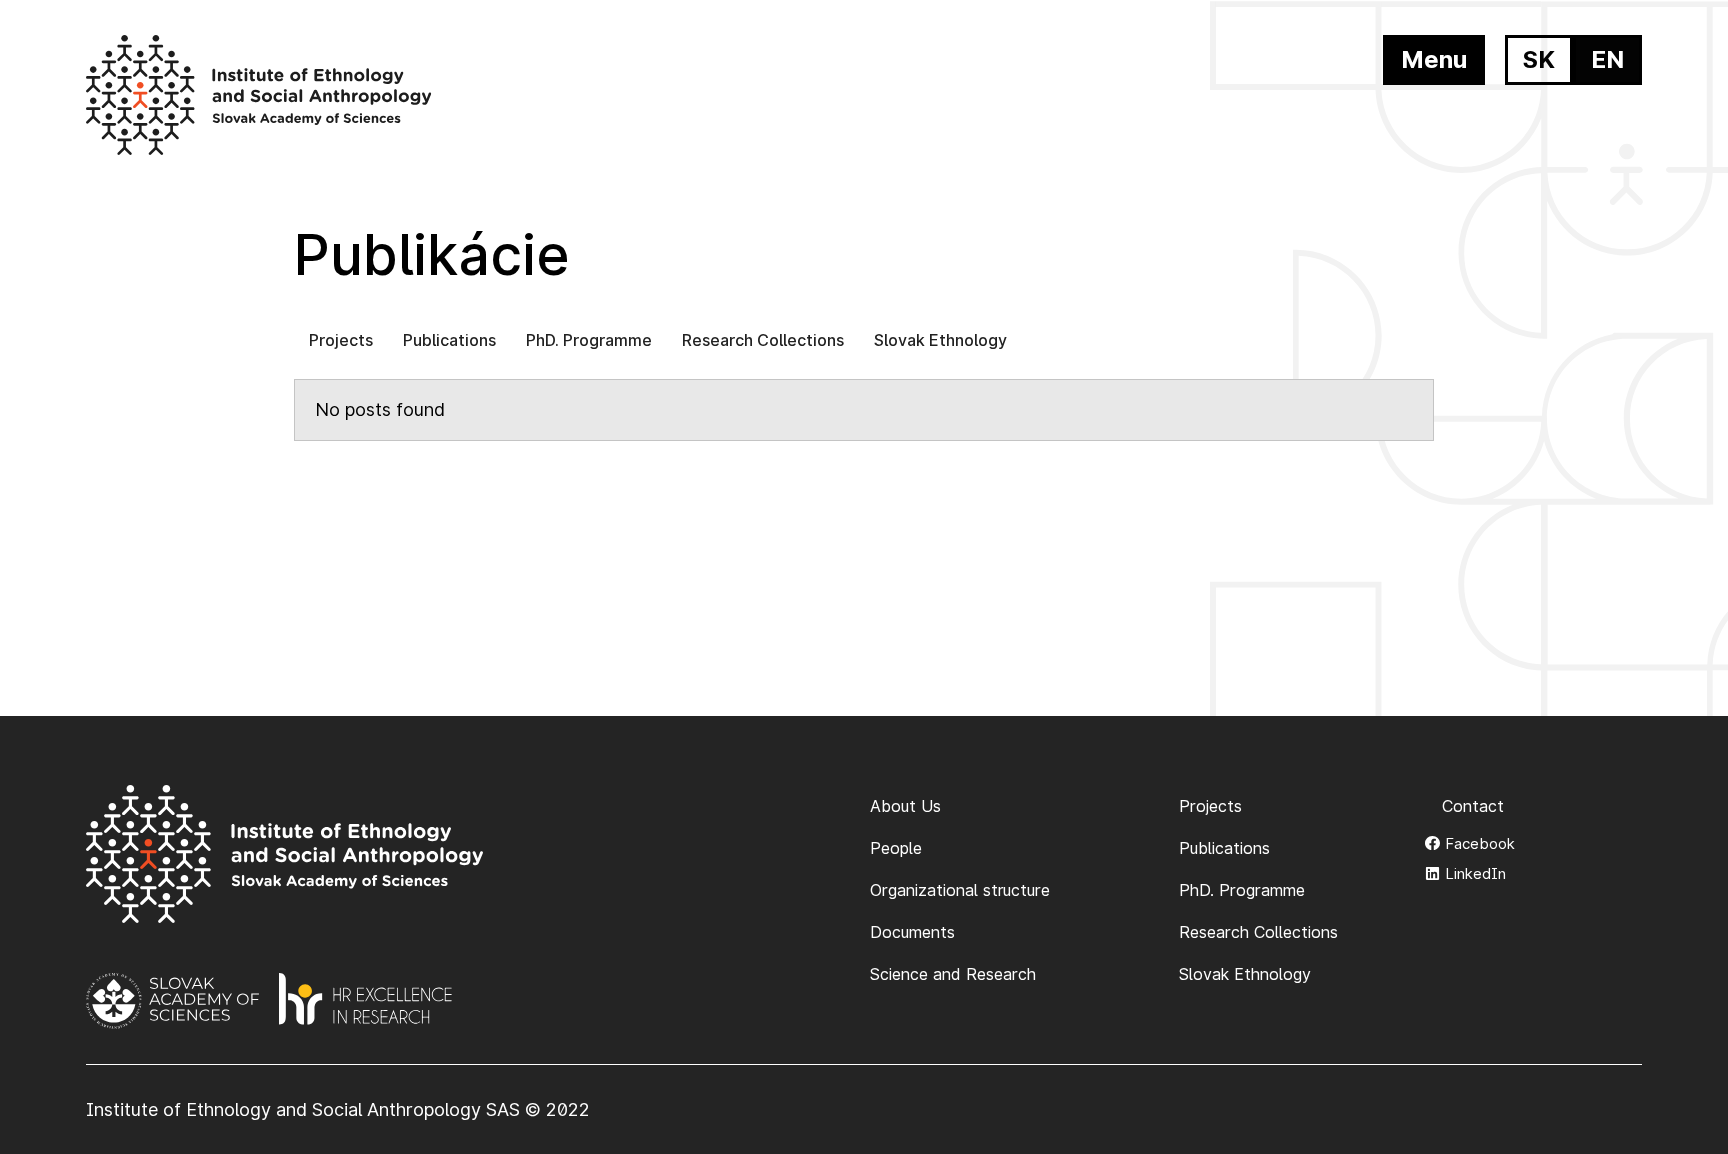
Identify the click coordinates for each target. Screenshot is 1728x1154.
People (896, 848)
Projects (341, 340)
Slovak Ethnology (940, 340)
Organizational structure (960, 890)
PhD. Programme (589, 340)
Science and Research (953, 974)
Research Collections (763, 340)
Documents (912, 932)
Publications (449, 340)
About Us (905, 806)
